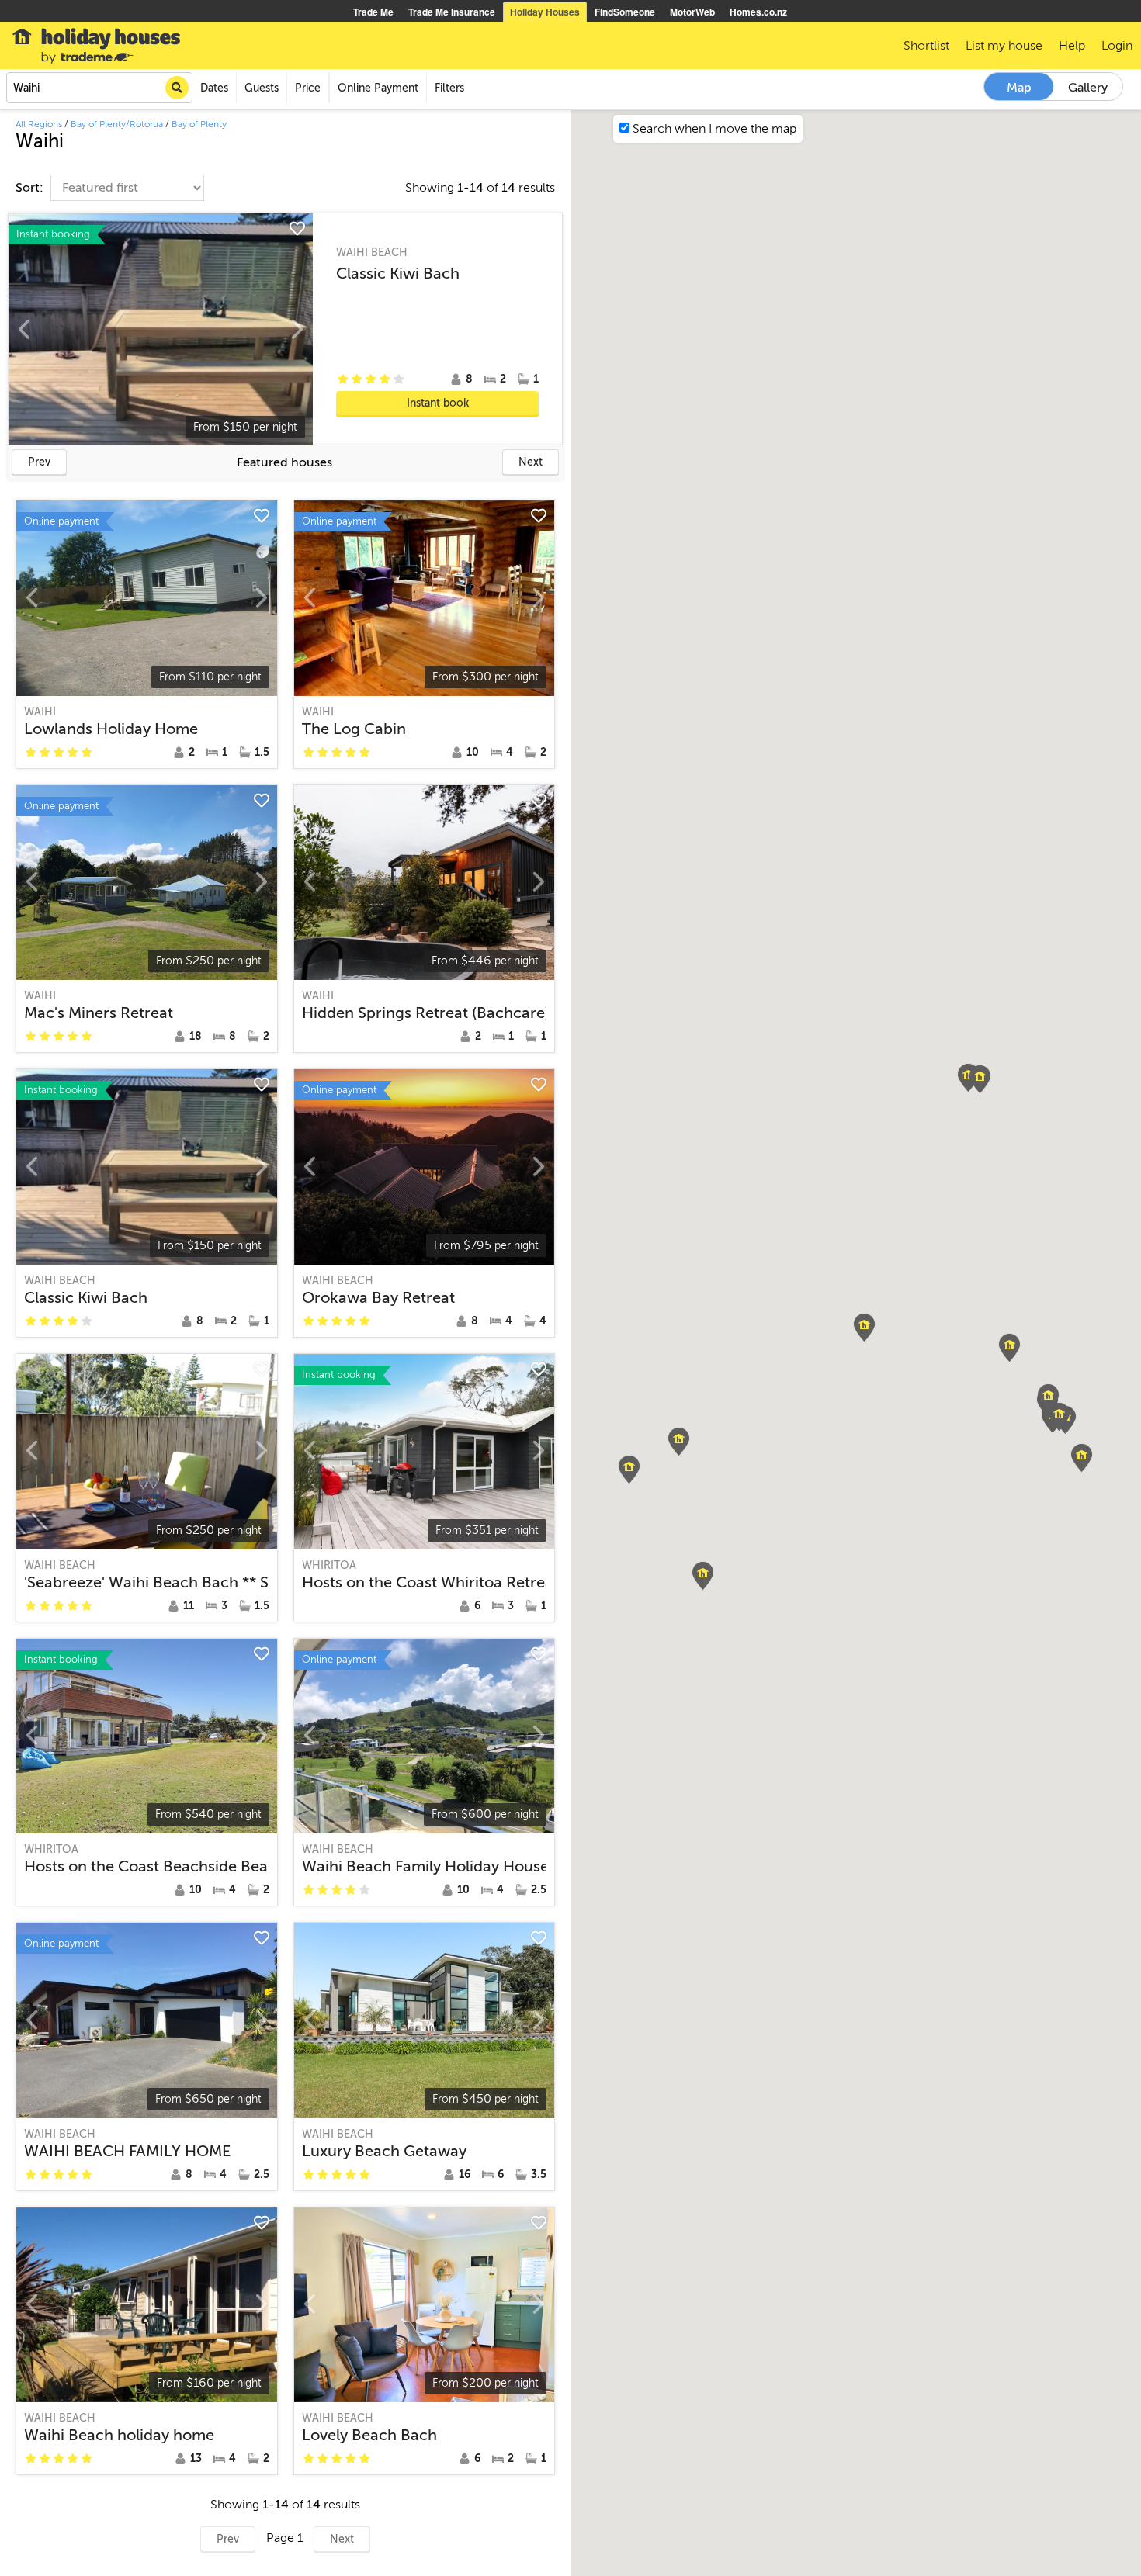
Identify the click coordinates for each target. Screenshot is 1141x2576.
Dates (214, 88)
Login (1117, 46)
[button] (864, 1328)
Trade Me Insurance (452, 12)
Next (531, 462)
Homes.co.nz (758, 12)
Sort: (31, 188)
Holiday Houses (545, 12)
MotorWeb (692, 12)
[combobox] (99, 88)
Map (1019, 88)
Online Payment (378, 88)
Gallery (1088, 88)
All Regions (39, 124)
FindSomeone (625, 12)
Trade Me (373, 12)
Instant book (438, 403)
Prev (39, 462)
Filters (449, 88)
